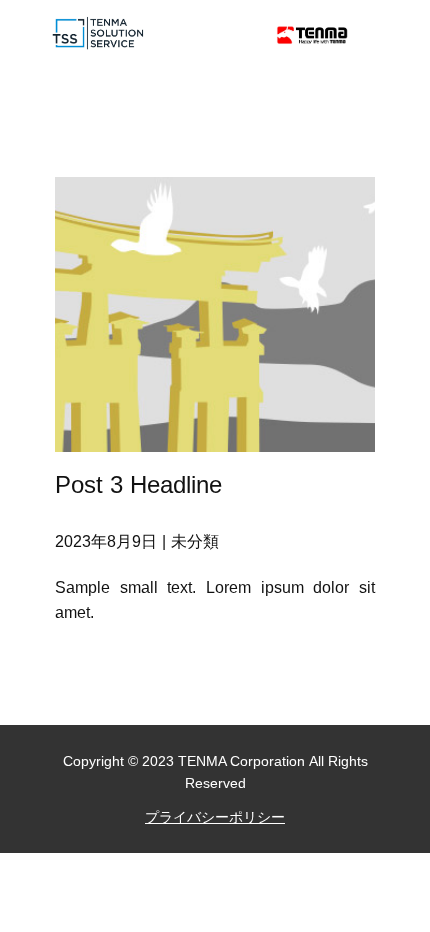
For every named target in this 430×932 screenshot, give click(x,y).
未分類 (195, 541)
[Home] (99, 33)
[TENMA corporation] (312, 35)
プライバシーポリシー (215, 817)
